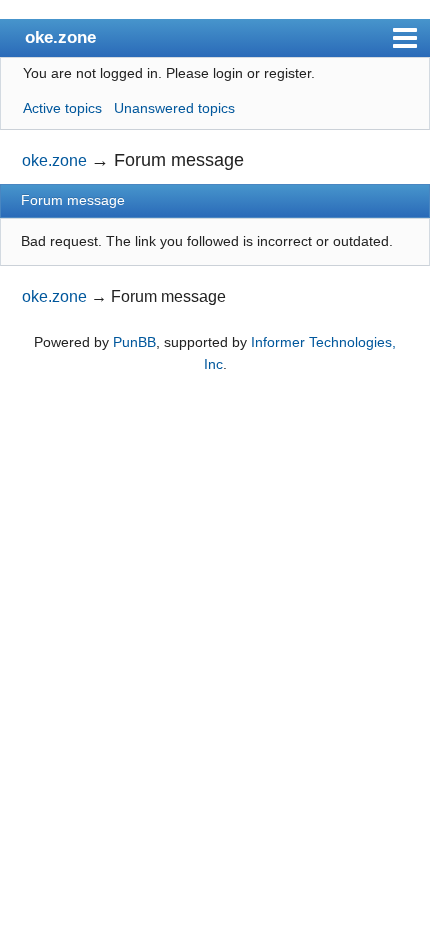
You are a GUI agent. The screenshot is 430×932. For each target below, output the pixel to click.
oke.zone (60, 37)
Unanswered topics (174, 108)
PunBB (134, 342)
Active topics (62, 108)
